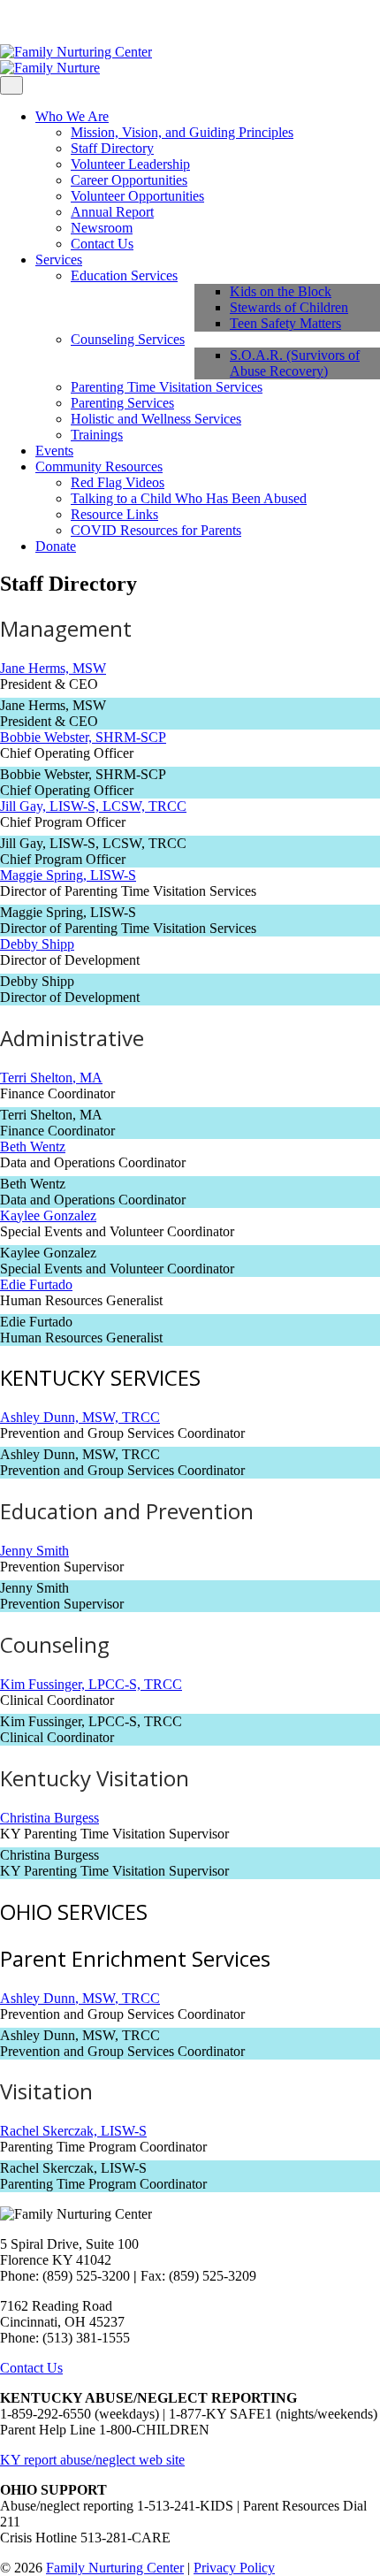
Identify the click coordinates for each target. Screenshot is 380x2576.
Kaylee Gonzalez (48, 1215)
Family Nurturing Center (115, 2568)
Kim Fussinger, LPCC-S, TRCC (91, 1684)
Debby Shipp (37, 944)
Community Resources (99, 466)
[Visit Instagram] (19, 22)
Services (59, 260)
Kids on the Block (281, 291)
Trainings (97, 435)
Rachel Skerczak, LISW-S (73, 2131)
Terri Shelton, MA (51, 1078)
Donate (56, 546)
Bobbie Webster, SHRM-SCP (83, 737)
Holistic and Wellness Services (156, 419)
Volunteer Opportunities (137, 196)
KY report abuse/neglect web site (92, 2460)
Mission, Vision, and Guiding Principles (182, 132)
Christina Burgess (49, 1818)
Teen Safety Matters (285, 323)
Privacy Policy (234, 2568)
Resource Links (114, 514)
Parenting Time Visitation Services (167, 387)
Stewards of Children (289, 307)
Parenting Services (122, 403)
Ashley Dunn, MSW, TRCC (80, 1417)
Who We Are (72, 116)
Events (54, 451)
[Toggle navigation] (11, 85)
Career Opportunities (129, 180)
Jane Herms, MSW (53, 668)
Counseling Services (128, 339)
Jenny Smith (34, 1551)
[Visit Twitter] (34, 22)
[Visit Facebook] (5, 22)
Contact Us (102, 244)
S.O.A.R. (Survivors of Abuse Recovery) (295, 363)
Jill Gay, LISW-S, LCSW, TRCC (93, 806)
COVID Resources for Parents (156, 530)
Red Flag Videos (118, 482)
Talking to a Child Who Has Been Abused (189, 498)
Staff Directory (112, 148)
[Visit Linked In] (48, 22)
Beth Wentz (33, 1147)
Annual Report (112, 212)
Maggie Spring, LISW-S (68, 875)
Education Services (124, 275)
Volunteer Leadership (130, 164)
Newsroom (102, 228)
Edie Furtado (36, 1284)
